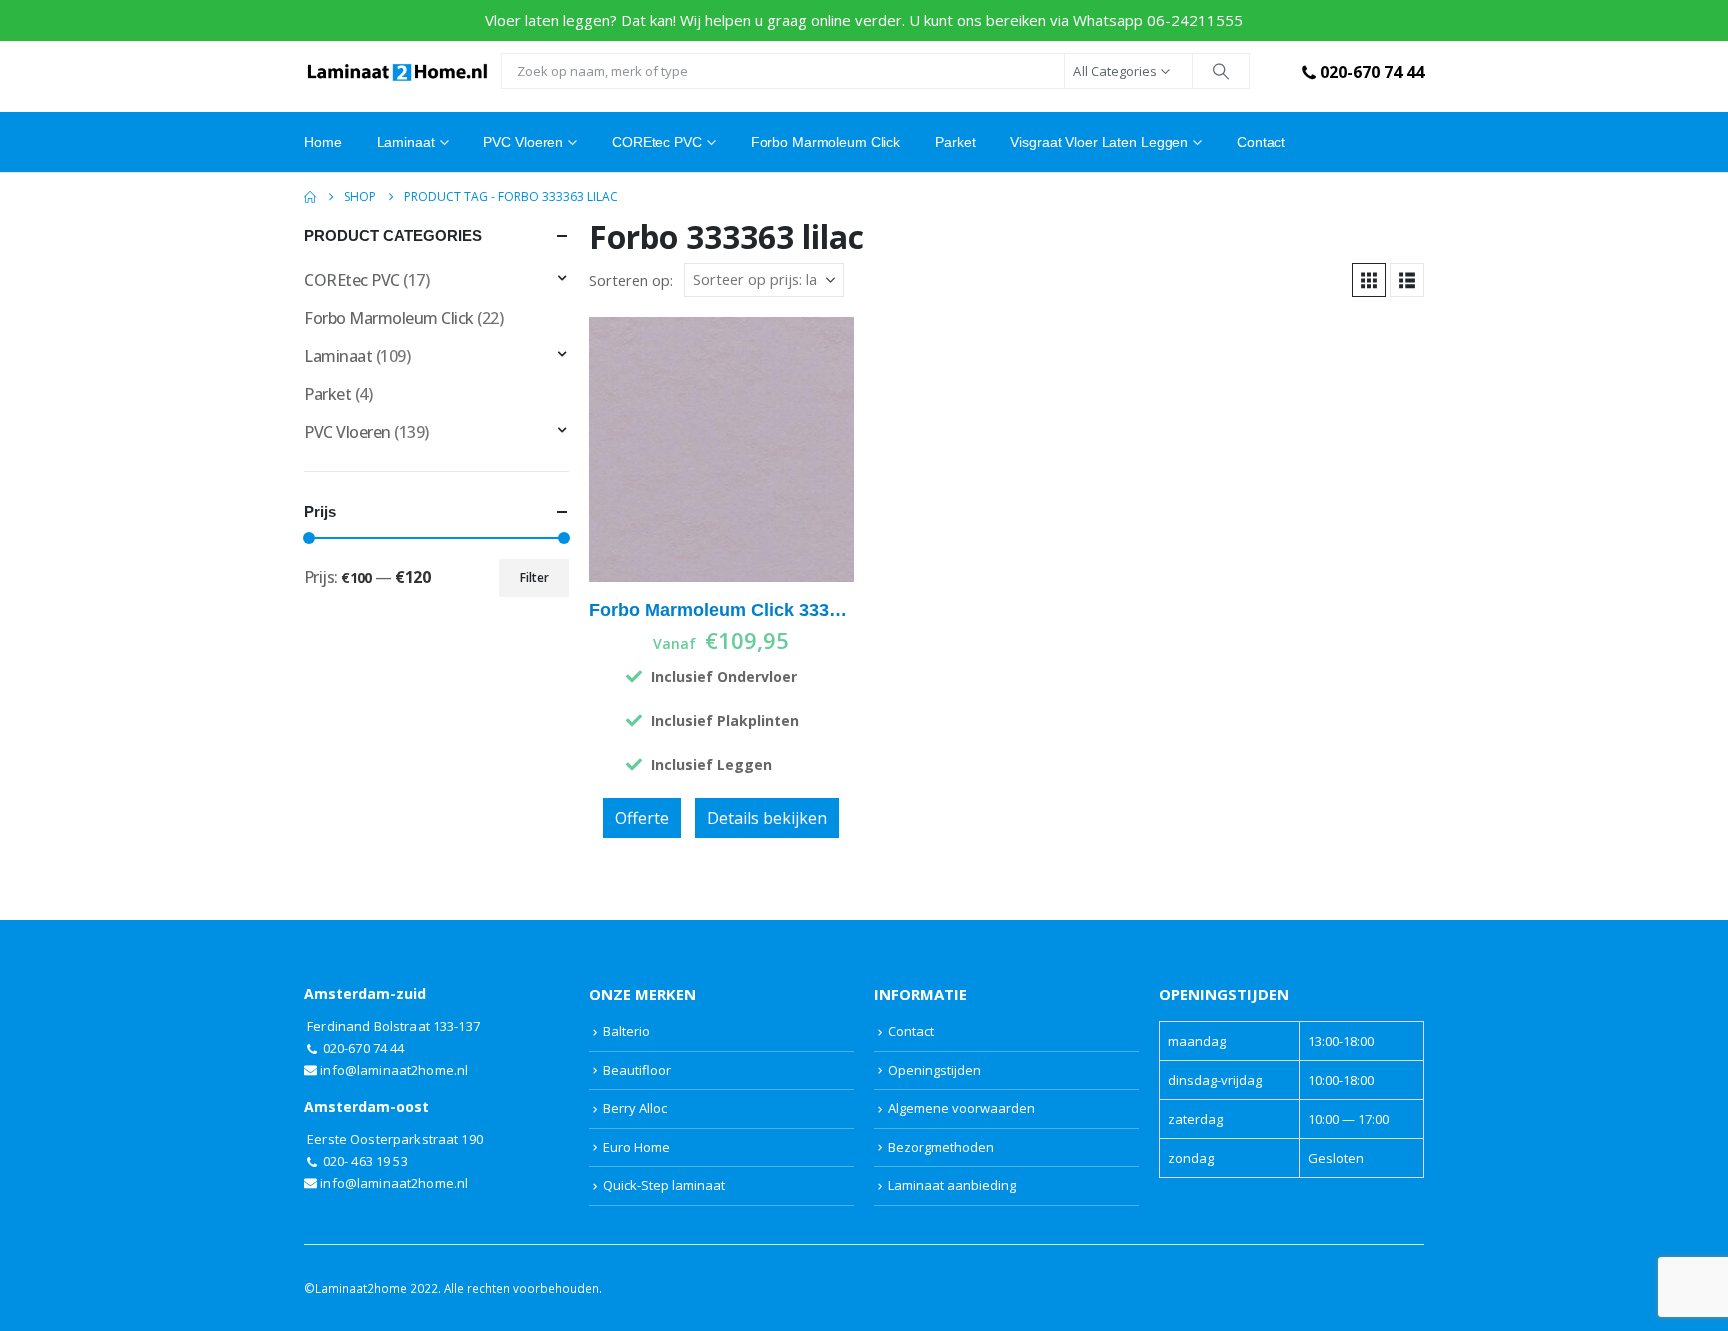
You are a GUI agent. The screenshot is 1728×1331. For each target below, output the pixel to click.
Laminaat (338, 356)
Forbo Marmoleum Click (825, 142)
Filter (534, 577)
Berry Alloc (635, 1108)
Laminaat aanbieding (952, 1185)
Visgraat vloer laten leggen (1099, 142)
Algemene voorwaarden (961, 1108)
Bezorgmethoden (941, 1147)
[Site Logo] (397, 71)
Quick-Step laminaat (664, 1185)
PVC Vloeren (523, 142)
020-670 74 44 (1372, 72)
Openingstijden (934, 1070)
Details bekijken (767, 818)
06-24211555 (1195, 20)
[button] (1369, 280)
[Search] (1221, 71)
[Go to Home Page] (310, 197)
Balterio (626, 1031)
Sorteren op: (631, 280)
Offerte (642, 818)
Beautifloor (637, 1070)
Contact (1261, 142)
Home (323, 142)
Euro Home (636, 1147)
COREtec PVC (657, 142)
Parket (955, 142)
